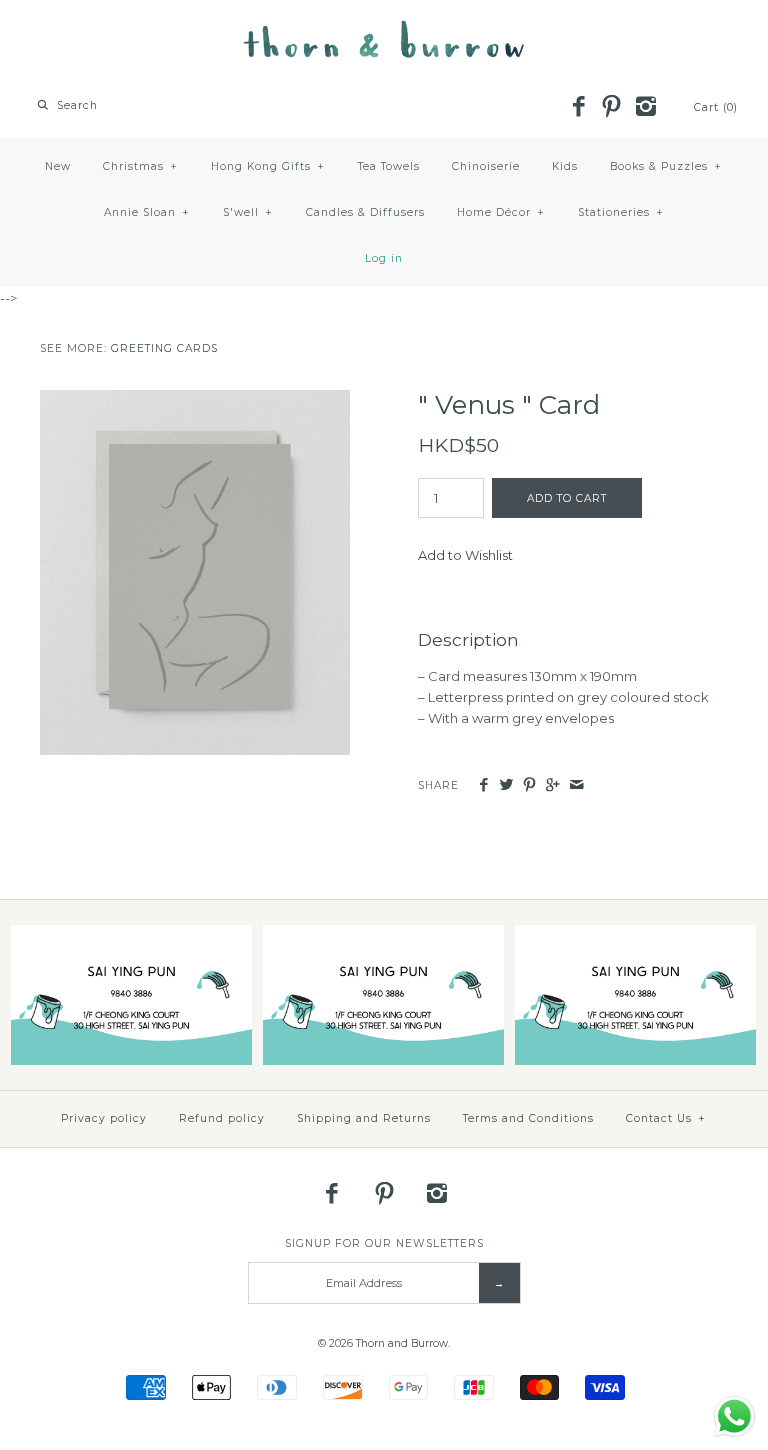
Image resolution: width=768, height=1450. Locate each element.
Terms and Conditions (528, 1118)
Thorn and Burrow (402, 1343)
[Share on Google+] (552, 785)
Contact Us (666, 1118)
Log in (384, 258)
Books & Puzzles (666, 166)
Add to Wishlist (465, 555)
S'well (248, 212)
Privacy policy (104, 1118)
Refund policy (222, 1118)
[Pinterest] (612, 108)
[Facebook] (578, 108)
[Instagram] (645, 108)
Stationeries (621, 212)
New (58, 166)
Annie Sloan (147, 212)
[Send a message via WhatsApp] (734, 1416)
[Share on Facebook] (482, 785)
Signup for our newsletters (384, 1243)
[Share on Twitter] (506, 785)
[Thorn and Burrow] (384, 30)
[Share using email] (576, 785)
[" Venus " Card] (195, 400)
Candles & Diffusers (365, 212)
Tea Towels (389, 166)
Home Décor (501, 212)
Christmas (140, 166)
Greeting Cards (164, 348)
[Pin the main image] (529, 785)
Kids (565, 166)
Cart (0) (716, 107)
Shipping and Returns (364, 1118)
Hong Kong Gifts (268, 166)
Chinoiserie (486, 166)
